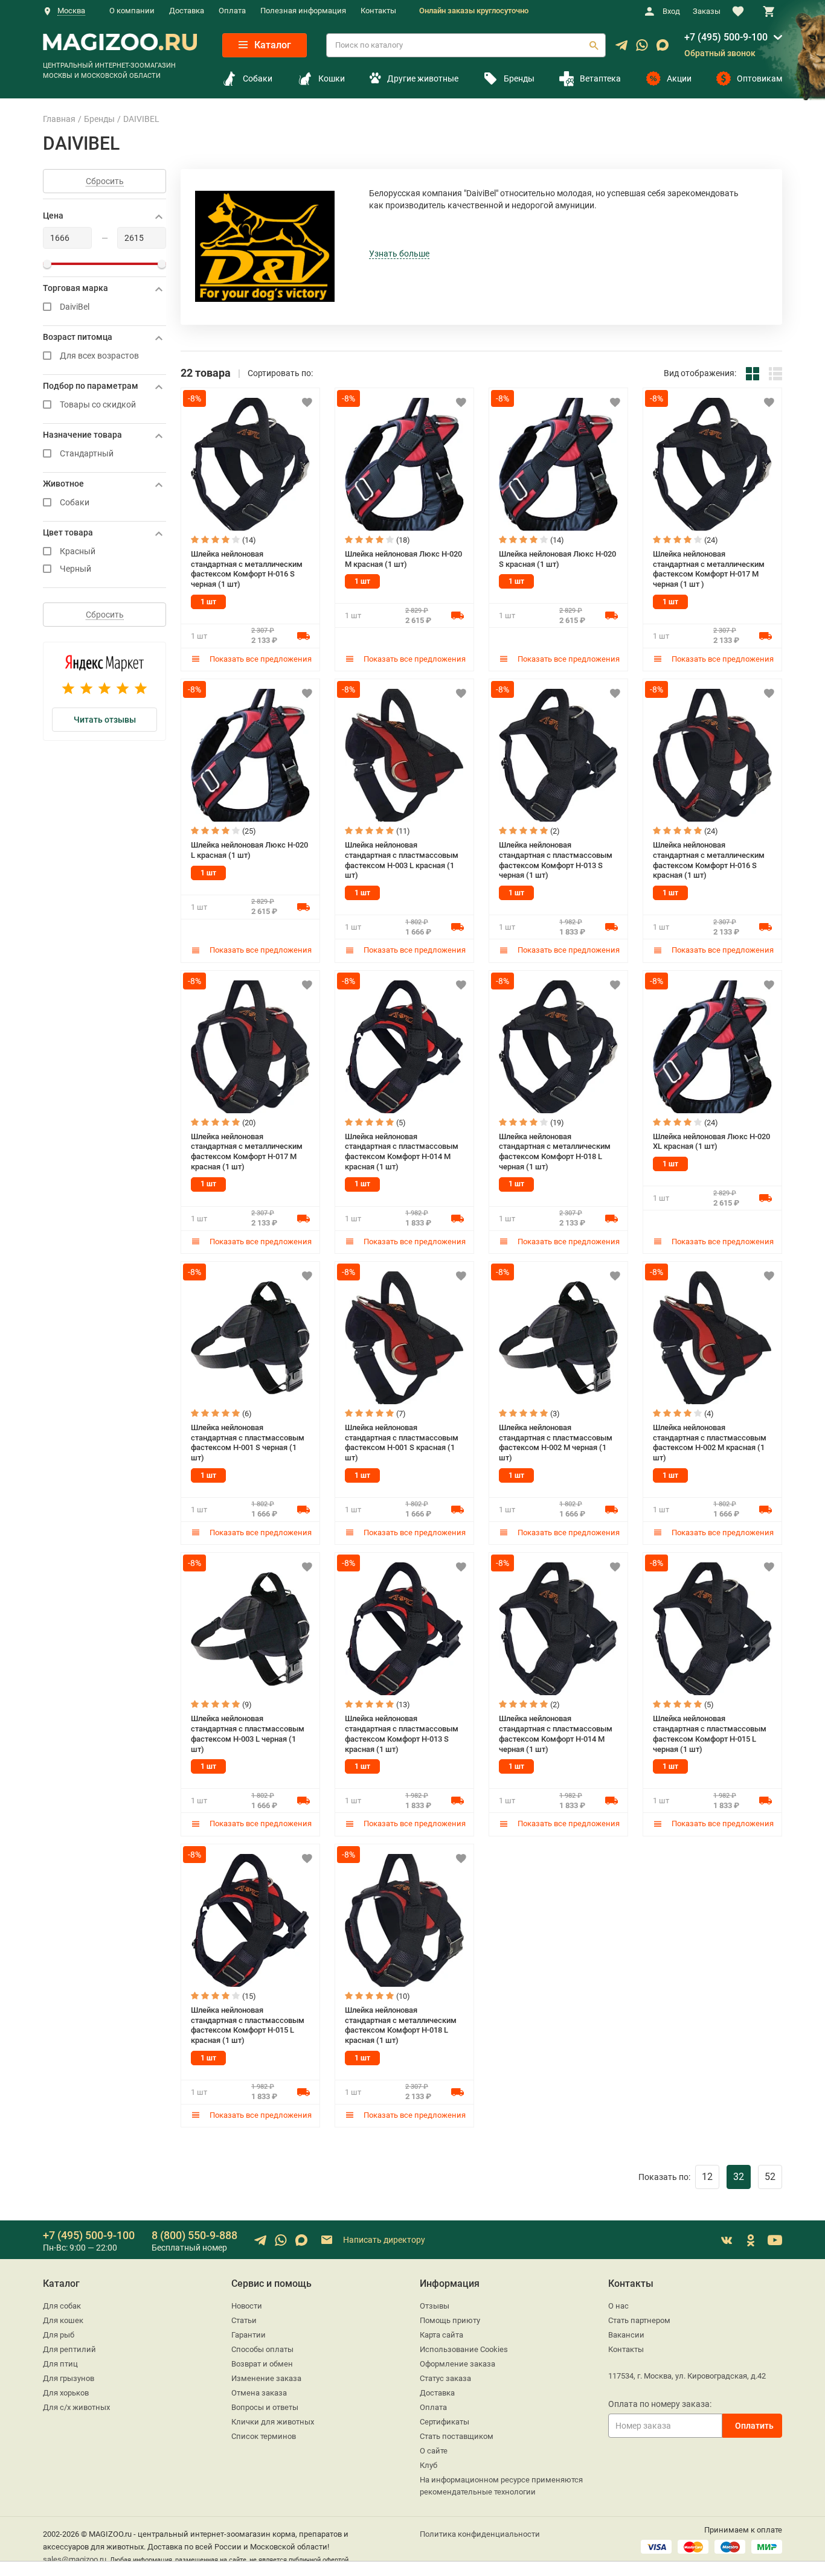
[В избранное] (307, 402)
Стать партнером (639, 2320)
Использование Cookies (464, 2349)
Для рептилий (69, 2349)
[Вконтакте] (727, 2240)
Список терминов (264, 2436)
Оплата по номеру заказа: (660, 2404)
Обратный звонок (720, 53)
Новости (247, 2306)
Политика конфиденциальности (480, 2534)
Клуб (429, 2465)
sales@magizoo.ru (75, 2559)
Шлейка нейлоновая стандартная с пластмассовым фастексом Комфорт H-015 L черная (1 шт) (710, 1734)
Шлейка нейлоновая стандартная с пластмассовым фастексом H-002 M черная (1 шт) (556, 1443)
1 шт (208, 602)
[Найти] (594, 45)
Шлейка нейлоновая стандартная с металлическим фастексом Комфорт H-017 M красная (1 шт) (247, 1152)
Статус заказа (445, 2378)
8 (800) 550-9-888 (194, 2235)
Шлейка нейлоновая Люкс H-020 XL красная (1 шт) (711, 1142)
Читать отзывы (105, 720)
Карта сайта (441, 2335)
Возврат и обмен (262, 2364)
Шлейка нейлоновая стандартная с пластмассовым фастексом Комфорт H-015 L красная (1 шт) (248, 2025)
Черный (75, 569)
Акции (679, 78)
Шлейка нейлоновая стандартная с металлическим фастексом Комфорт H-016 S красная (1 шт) (709, 860)
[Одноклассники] (751, 2240)
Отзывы (435, 2306)
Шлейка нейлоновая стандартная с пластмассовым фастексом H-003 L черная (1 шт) (248, 1734)
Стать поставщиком (457, 2436)
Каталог (271, 45)
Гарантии (249, 2335)
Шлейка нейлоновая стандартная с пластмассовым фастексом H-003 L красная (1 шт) (402, 860)
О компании (132, 11)
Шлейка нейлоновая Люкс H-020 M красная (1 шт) (403, 559)
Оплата (232, 11)
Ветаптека (600, 78)
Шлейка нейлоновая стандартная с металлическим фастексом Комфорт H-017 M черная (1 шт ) (709, 569)
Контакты (378, 11)
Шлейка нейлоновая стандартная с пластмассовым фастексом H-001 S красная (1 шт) (402, 1443)
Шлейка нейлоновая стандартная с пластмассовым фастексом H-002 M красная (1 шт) (710, 1443)
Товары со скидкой (98, 405)
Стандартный (87, 454)
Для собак (62, 2306)
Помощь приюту (450, 2320)
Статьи (244, 2320)
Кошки (332, 78)
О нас (618, 2306)
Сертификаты (445, 2422)
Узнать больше (399, 254)
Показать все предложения (260, 659)
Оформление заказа (457, 2364)
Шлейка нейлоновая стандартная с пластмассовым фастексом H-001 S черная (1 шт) (248, 1443)
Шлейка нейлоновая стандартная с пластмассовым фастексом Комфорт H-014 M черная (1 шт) (556, 1734)
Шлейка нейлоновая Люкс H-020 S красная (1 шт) (557, 559)
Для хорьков (66, 2393)
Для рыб (59, 2335)
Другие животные (422, 78)
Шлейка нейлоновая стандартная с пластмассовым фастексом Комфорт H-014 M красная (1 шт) (402, 1152)
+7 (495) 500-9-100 (726, 37)
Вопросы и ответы (265, 2407)
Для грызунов (69, 2378)
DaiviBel (75, 307)
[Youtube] (775, 2240)
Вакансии (626, 2335)
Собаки (258, 78)
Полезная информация (303, 11)
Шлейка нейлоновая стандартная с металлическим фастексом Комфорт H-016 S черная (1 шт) (247, 569)
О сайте (434, 2451)
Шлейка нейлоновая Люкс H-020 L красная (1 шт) (249, 850)
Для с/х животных (76, 2407)
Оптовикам (759, 78)
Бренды (519, 78)
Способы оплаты (262, 2349)
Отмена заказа (259, 2393)
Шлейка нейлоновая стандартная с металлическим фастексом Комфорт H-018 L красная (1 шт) (401, 2025)
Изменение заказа (266, 2378)
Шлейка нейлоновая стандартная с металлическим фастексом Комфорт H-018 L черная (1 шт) (555, 1152)
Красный (78, 551)
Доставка (187, 11)
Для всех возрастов (99, 356)
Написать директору (383, 2239)
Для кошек (63, 2320)
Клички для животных (273, 2422)
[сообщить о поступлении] (303, 635)
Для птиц (60, 2364)
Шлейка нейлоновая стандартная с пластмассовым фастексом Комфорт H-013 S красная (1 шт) (402, 1734)
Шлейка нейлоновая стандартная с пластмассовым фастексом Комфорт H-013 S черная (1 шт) (556, 860)
